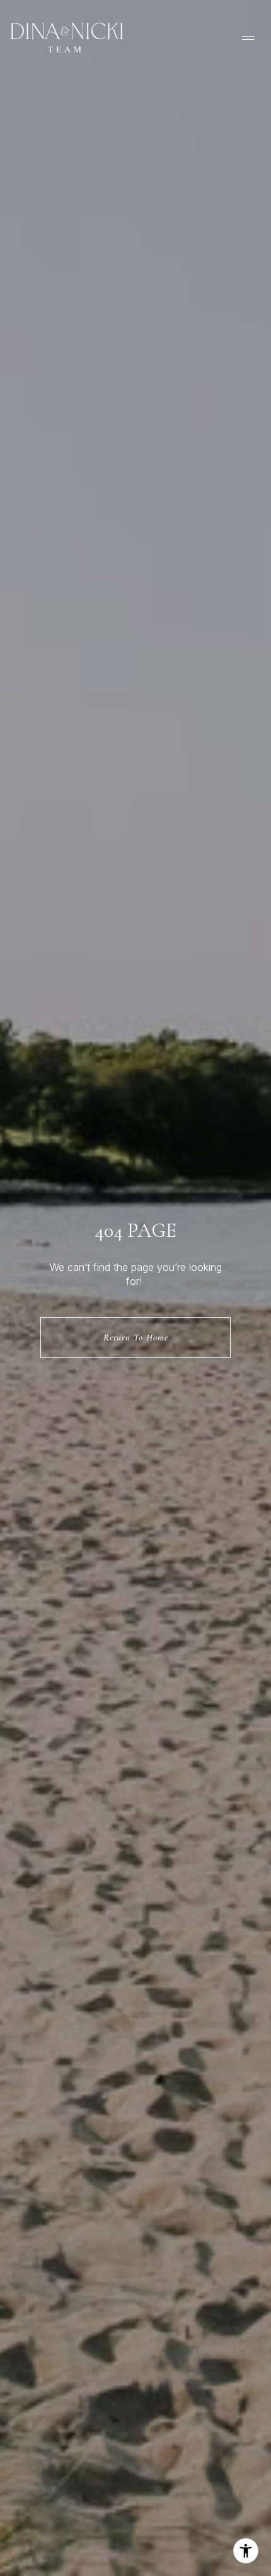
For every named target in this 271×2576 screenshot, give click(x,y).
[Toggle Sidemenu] (248, 38)
